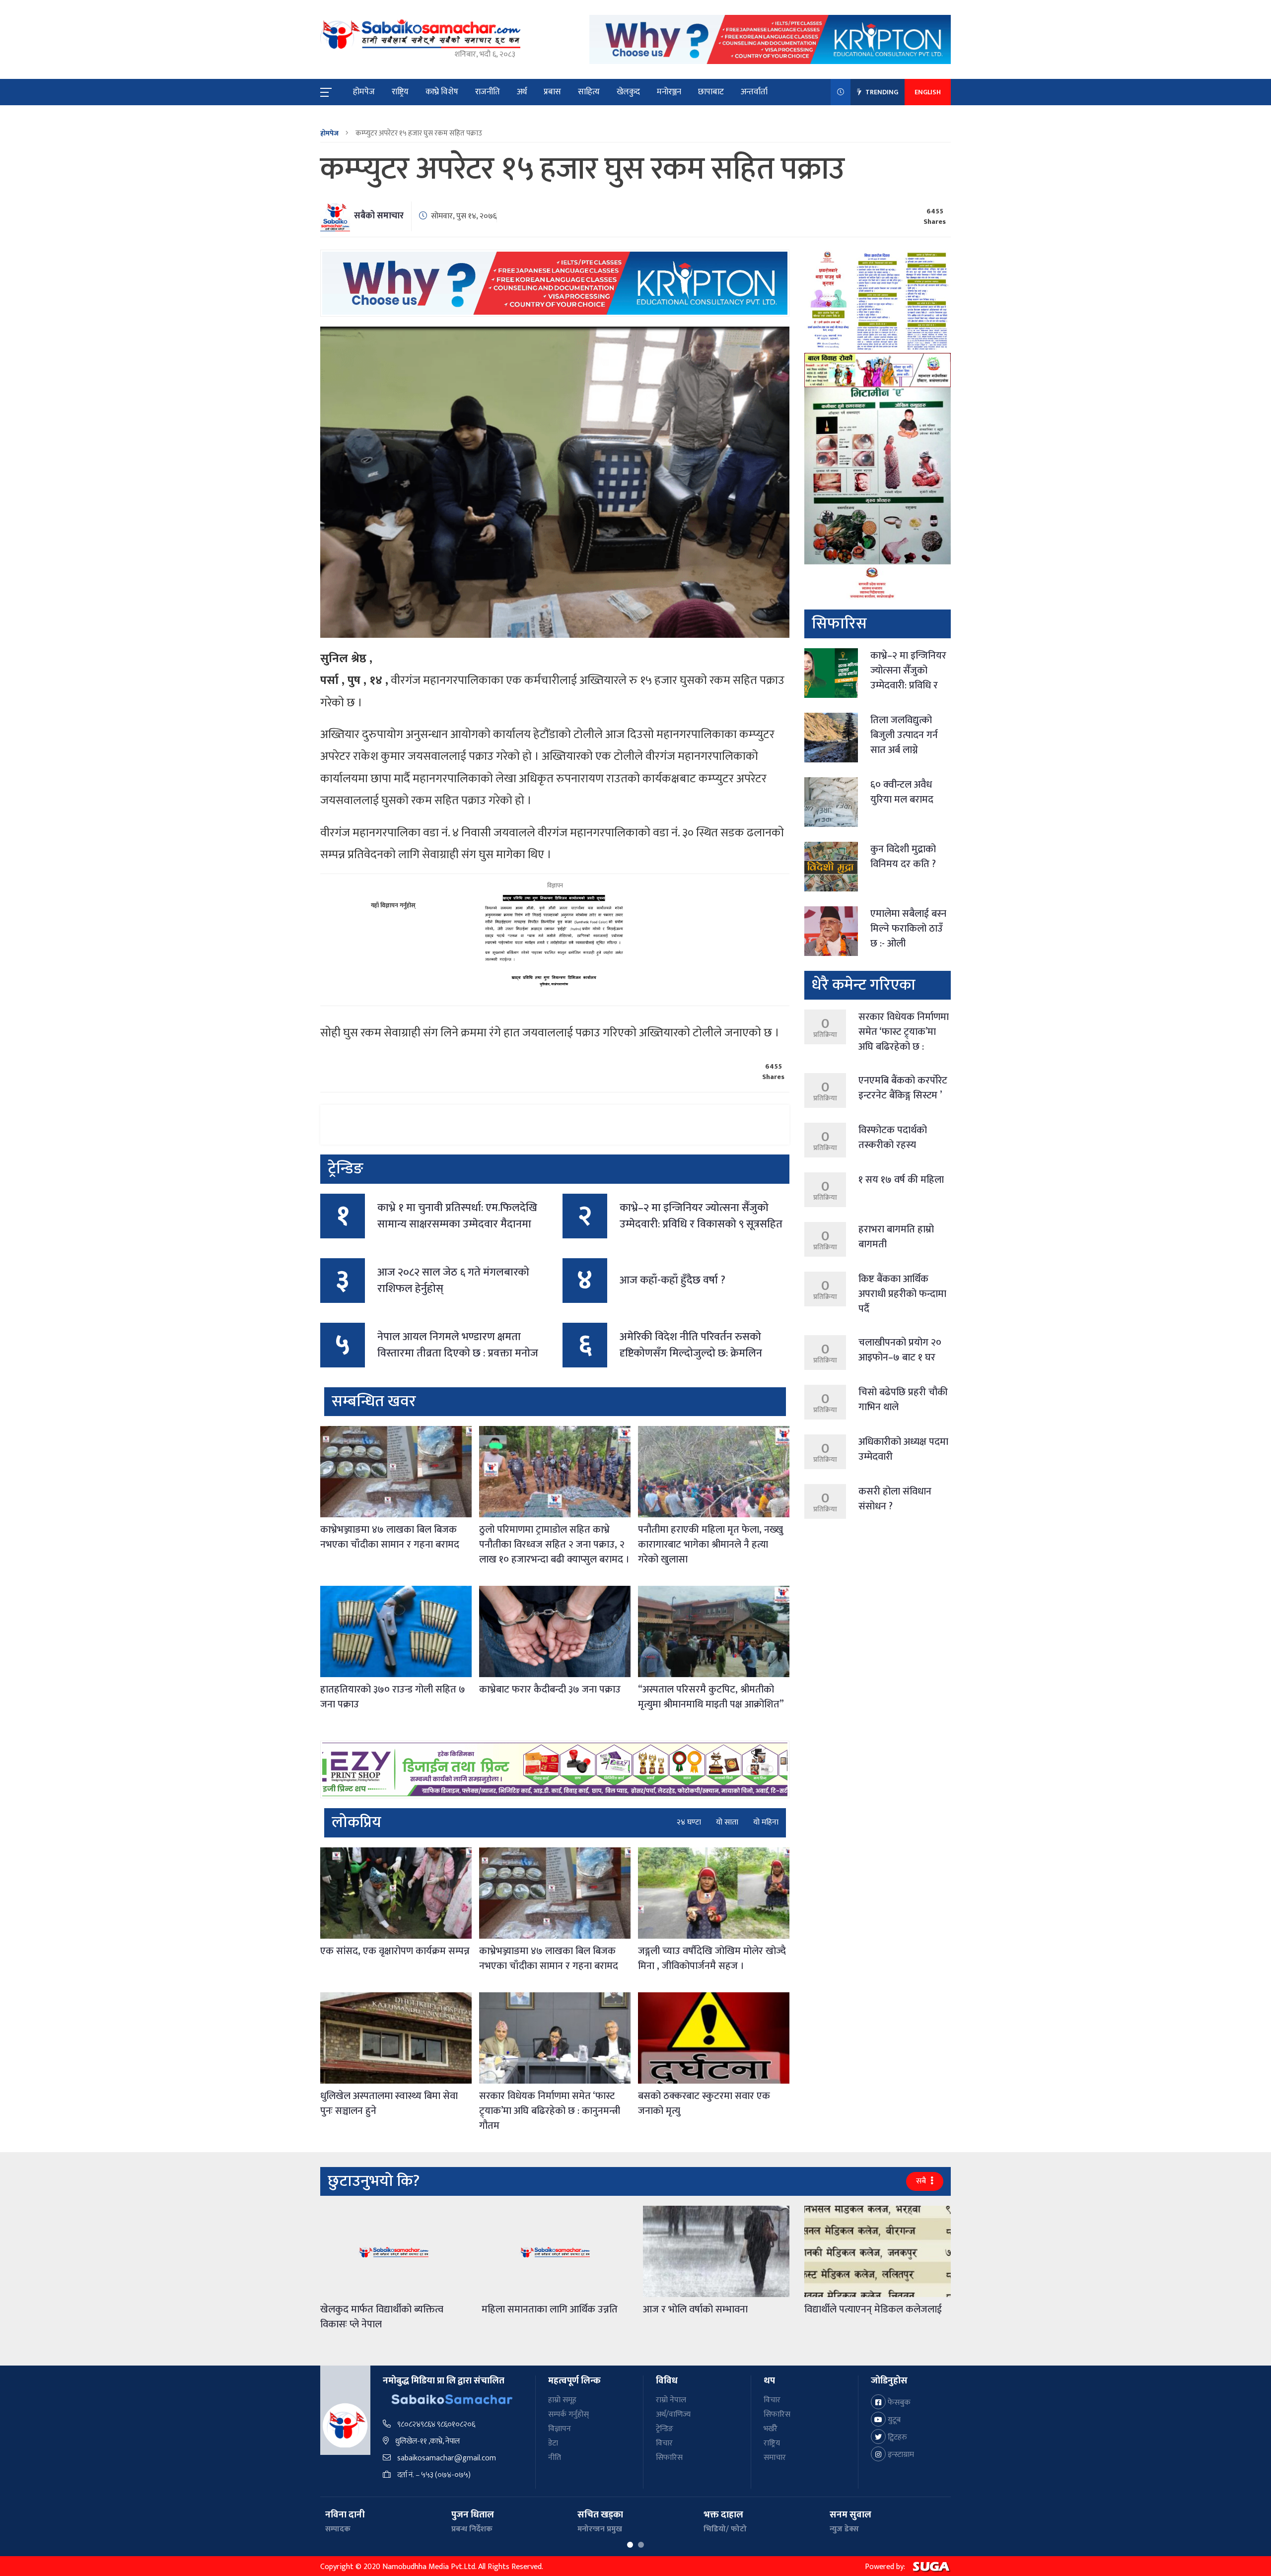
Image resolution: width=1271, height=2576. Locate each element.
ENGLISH (928, 92)
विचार (664, 2443)
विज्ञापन (560, 2429)
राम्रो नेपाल (671, 2400)
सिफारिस (669, 2458)
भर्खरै (771, 2429)
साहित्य (589, 92)
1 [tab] (630, 2545)
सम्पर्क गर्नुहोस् (568, 2414)
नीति (555, 2458)
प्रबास (552, 92)
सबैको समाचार (379, 216)
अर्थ (522, 92)
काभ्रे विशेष (442, 92)
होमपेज (364, 92)
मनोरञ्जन (669, 92)
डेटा (553, 2443)
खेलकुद (628, 92)
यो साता (727, 1823)
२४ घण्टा (689, 1823)
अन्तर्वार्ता (754, 92)
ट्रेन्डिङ (665, 2429)
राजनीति (488, 92)
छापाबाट (711, 92)
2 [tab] (641, 2545)
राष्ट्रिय (400, 92)
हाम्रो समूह (562, 2400)
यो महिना (766, 1823)
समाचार (775, 2458)
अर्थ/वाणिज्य (673, 2414)
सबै (922, 2181)
